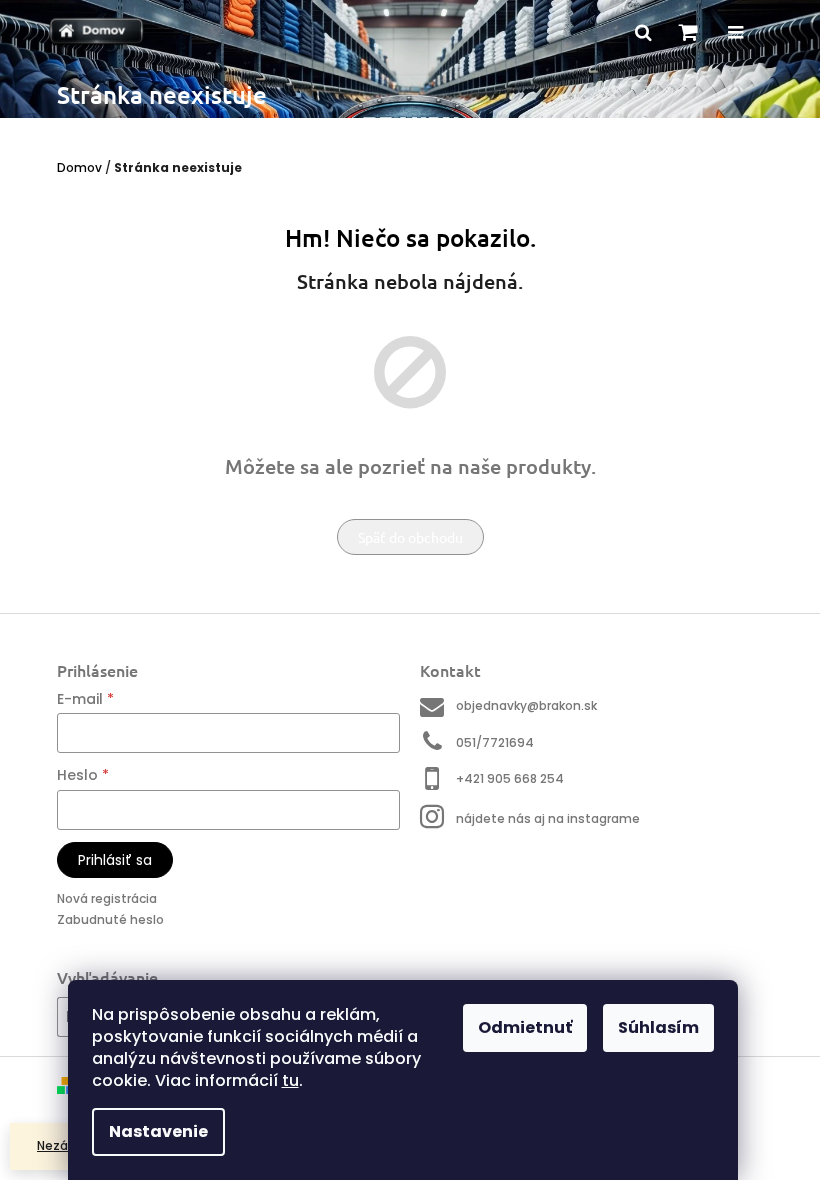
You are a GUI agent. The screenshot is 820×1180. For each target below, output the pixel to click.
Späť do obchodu (410, 537)
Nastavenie (158, 1131)
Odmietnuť (525, 1027)
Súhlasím (658, 1027)
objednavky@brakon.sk (526, 705)
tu (290, 1080)
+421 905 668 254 (510, 778)
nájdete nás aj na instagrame (548, 818)
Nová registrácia (107, 898)
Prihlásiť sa (115, 860)
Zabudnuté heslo (110, 919)
